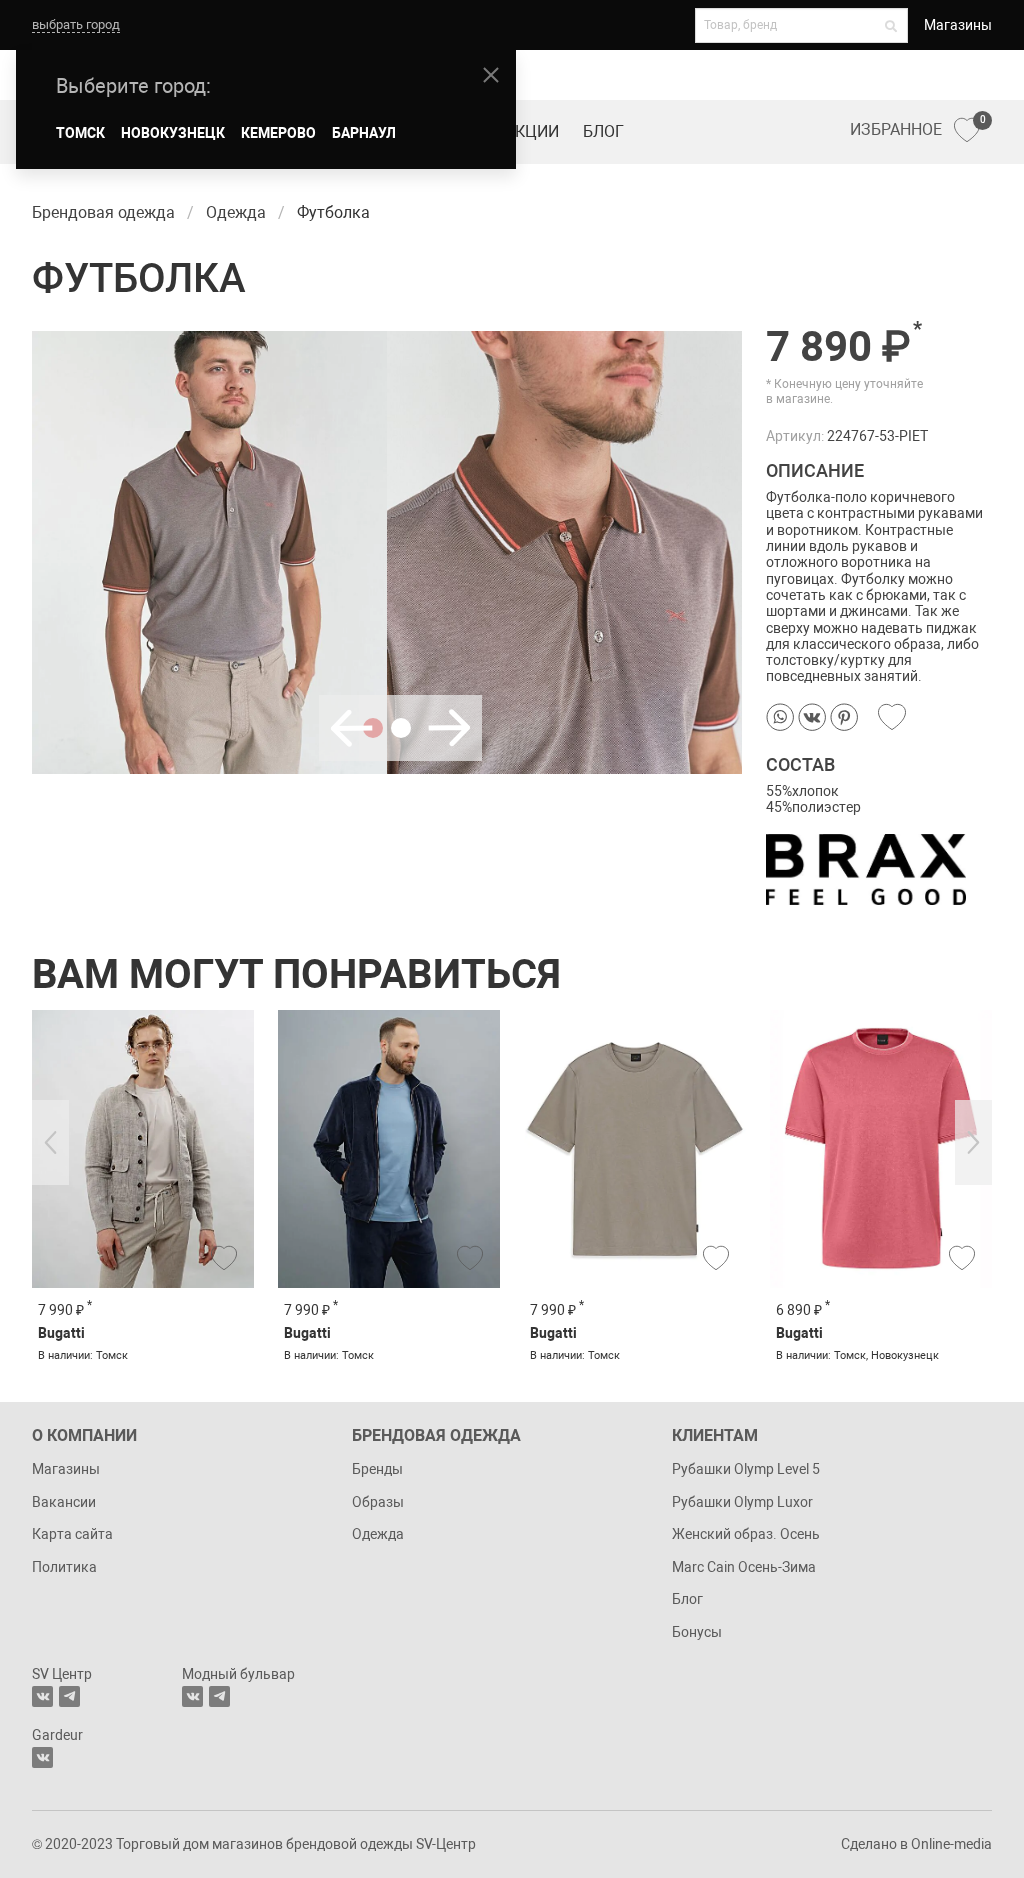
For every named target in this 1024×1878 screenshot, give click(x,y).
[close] (491, 75)
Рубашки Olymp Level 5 (746, 1469)
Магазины (958, 25)
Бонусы (697, 1632)
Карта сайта (72, 1534)
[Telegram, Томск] (69, 1696)
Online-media (951, 1844)
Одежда (378, 1534)
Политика (64, 1567)
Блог (603, 131)
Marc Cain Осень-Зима (744, 1567)
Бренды (377, 1469)
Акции (532, 131)
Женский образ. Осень (746, 1534)
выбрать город (76, 24)
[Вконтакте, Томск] (42, 1696)
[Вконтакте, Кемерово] (42, 1757)
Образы (378, 1502)
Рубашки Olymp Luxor (742, 1502)
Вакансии (64, 1502)
